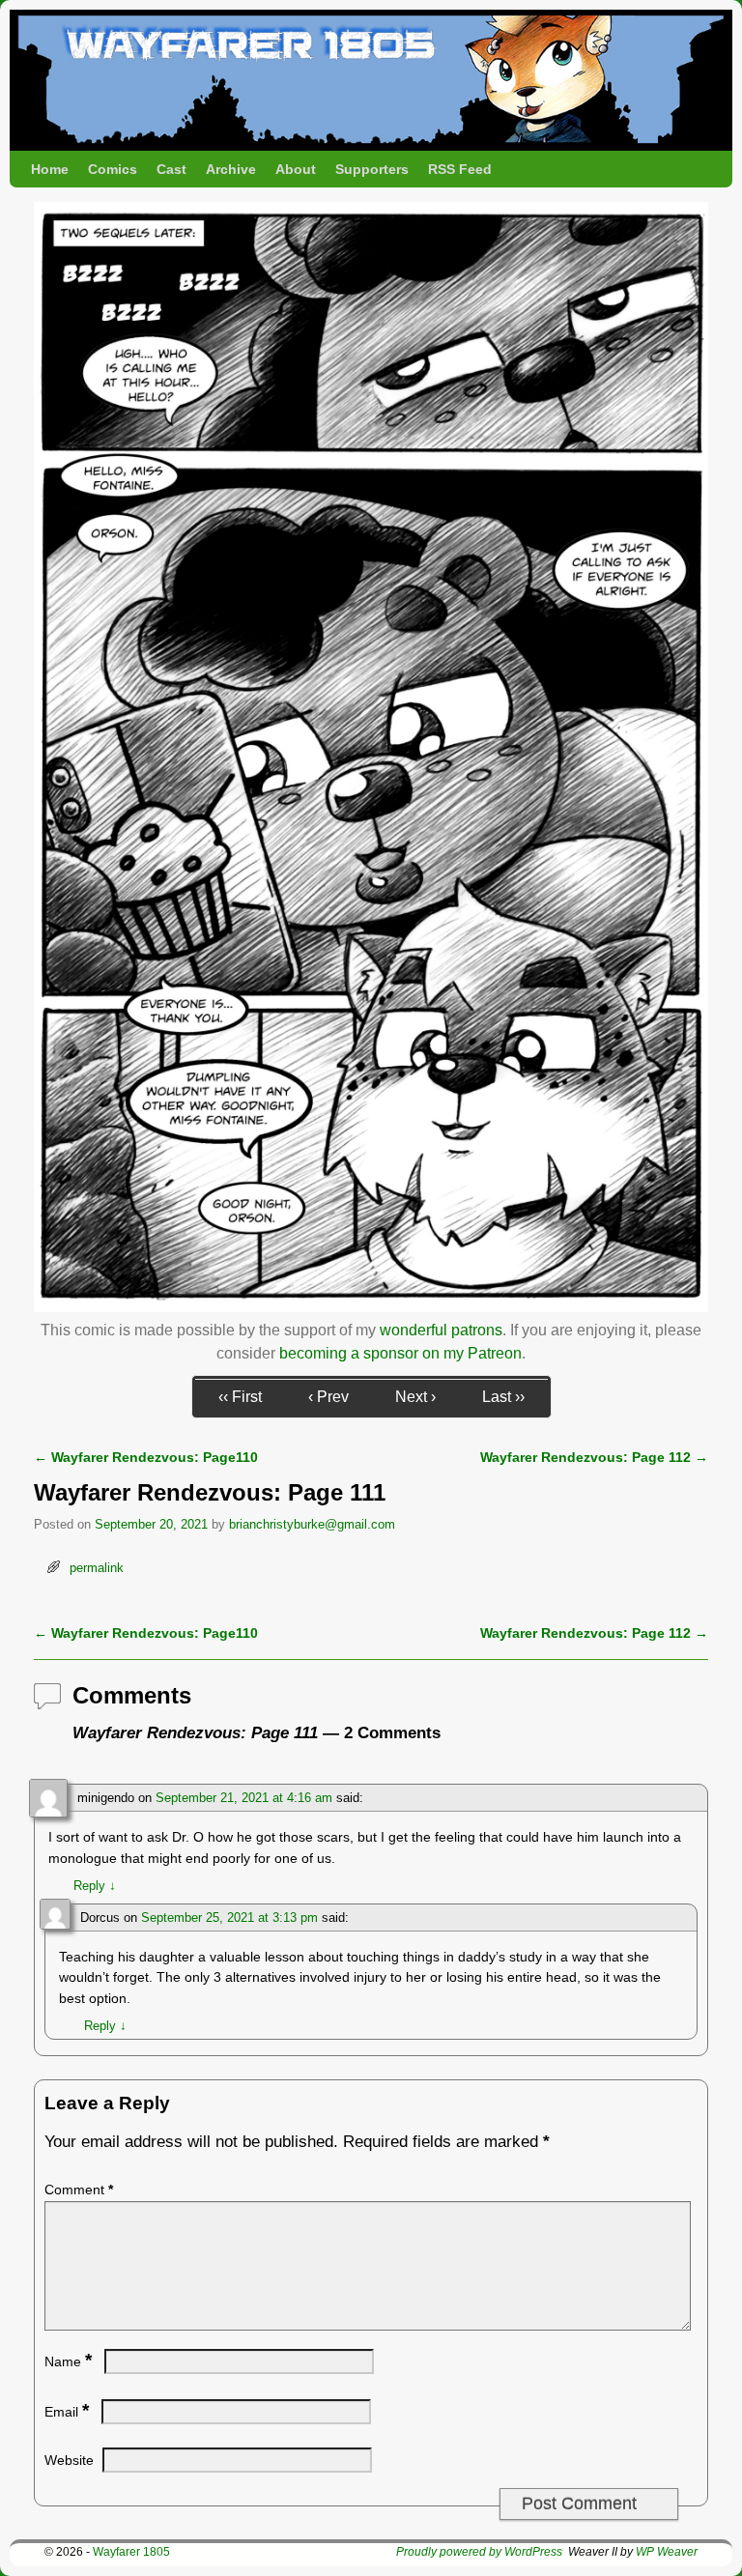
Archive (231, 169)
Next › (415, 1397)
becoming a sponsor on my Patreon (400, 1353)
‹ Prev (328, 1397)
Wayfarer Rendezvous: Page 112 (594, 1457)
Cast (171, 169)
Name (68, 2361)
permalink (97, 1568)
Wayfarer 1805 (131, 2552)
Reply (95, 1886)
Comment (79, 2190)
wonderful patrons (441, 1330)
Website (69, 2460)
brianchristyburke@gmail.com (312, 1524)
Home (50, 169)
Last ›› (503, 1397)
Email (67, 2412)
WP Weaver (667, 2552)
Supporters (372, 169)
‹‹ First (240, 1397)
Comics (113, 169)
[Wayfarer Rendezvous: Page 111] (371, 1307)
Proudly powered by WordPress (479, 2552)
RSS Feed (460, 169)
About (296, 169)
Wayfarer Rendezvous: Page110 (146, 1457)
